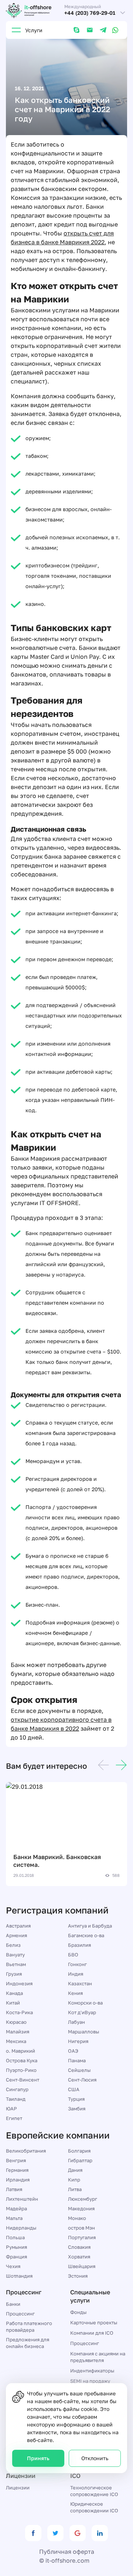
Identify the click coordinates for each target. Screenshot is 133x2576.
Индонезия (19, 1983)
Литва (75, 2189)
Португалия (82, 2237)
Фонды (78, 2312)
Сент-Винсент (23, 2080)
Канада (14, 1993)
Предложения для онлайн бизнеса (28, 2343)
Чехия (13, 2266)
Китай (13, 2003)
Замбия (77, 2109)
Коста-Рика (19, 2012)
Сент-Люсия (82, 2080)
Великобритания (26, 2151)
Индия (76, 1974)
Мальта (14, 2218)
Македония (81, 2208)
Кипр (74, 2180)
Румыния (16, 2247)
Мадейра (16, 2208)
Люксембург (83, 2199)
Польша (15, 2237)
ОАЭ (73, 2051)
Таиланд (16, 2099)
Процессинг (20, 2314)
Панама (77, 2060)
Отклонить (95, 2458)
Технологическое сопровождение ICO (94, 2491)
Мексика (16, 2041)
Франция (16, 2257)
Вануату (15, 1955)
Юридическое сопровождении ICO (94, 2507)
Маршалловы (83, 2032)
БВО (73, 1955)
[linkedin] (100, 2533)
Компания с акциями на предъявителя (98, 2357)
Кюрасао (16, 2022)
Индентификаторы (92, 2371)
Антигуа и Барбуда (90, 1926)
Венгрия (16, 2160)
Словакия (79, 2247)
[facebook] (33, 2533)
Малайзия (18, 2032)
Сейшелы (79, 2070)
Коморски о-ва (85, 2003)
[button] (103, 1766)
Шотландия (19, 2276)
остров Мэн (81, 2228)
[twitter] (55, 2533)
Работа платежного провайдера (29, 2327)
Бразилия (79, 1945)
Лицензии (18, 2488)
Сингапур (17, 2089)
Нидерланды (21, 2228)
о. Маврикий (21, 2051)
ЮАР (11, 2109)
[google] (78, 2533)
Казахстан (80, 1983)
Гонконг (77, 1964)
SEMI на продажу (90, 2381)
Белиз (13, 1945)
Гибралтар (80, 2160)
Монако (77, 2218)
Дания (75, 2170)
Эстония (78, 2276)
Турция (76, 2099)
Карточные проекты (94, 2322)
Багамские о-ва (86, 1935)
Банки (13, 2304)
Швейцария (82, 2266)
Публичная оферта (67, 2552)
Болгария (79, 2151)
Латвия (14, 2189)
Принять (38, 2458)
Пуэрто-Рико (21, 2070)
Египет (14, 2118)
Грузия (14, 1974)
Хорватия (79, 2257)
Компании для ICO (92, 2333)
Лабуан (76, 2022)
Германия (17, 2170)
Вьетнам (16, 1964)
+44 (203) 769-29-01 (90, 13)
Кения (75, 1993)
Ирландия (18, 2180)
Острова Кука (22, 2060)
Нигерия (78, 2041)
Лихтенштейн (22, 2199)
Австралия (18, 1926)
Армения (16, 1935)
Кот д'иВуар (82, 2012)
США (74, 2089)
